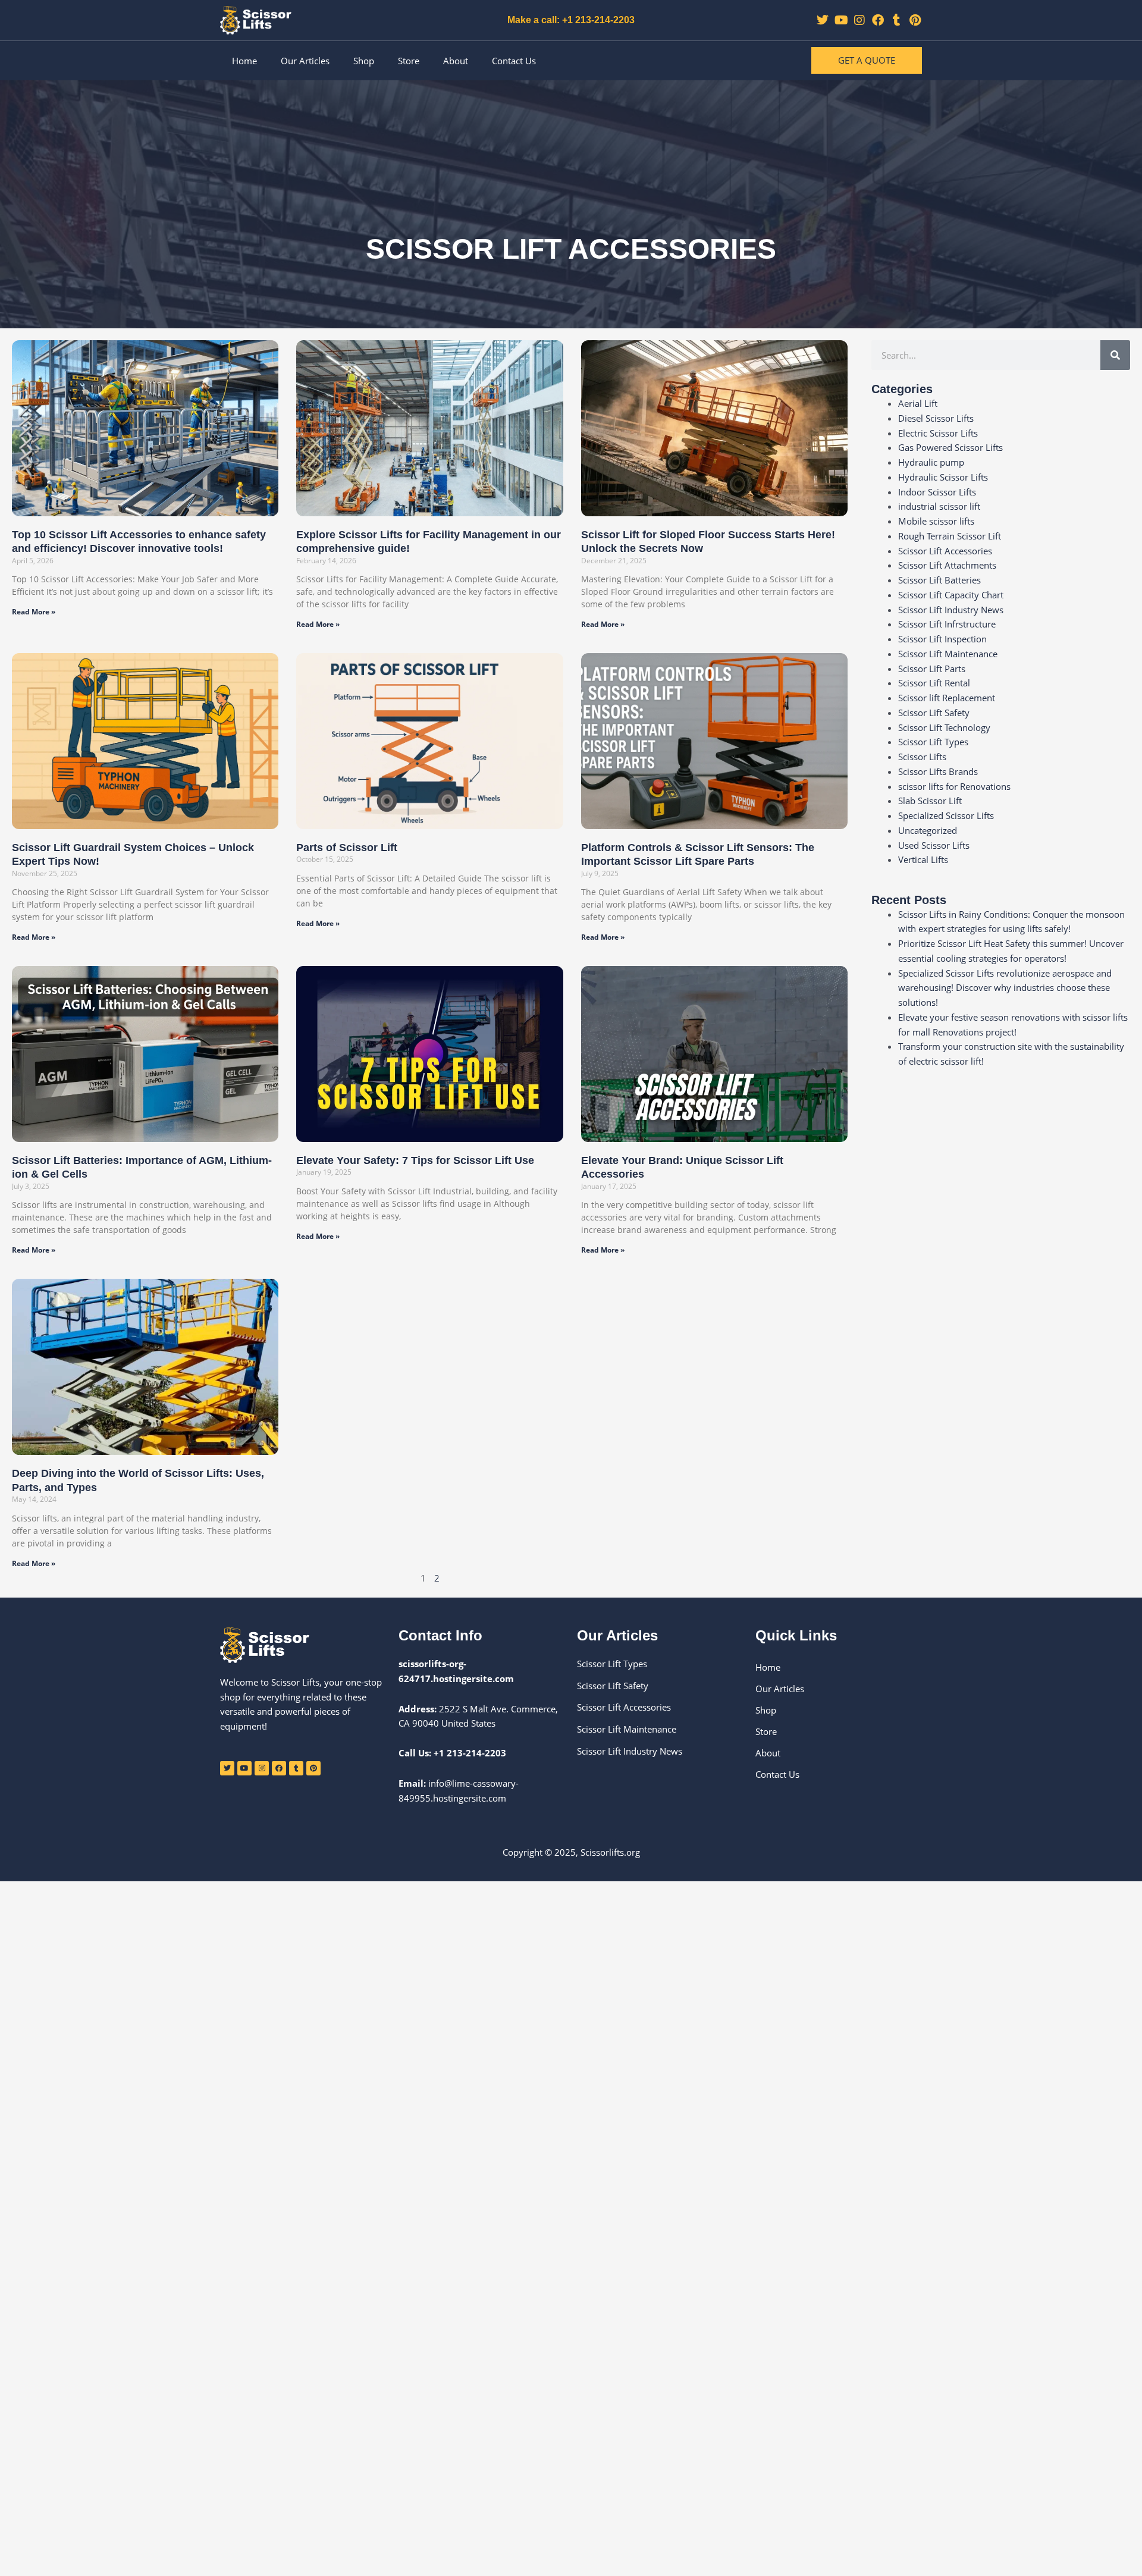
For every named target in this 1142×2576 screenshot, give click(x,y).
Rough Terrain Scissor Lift (950, 536)
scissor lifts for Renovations (954, 786)
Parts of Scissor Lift (347, 848)
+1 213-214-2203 (470, 1753)
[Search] (1115, 355)
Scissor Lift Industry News (951, 610)
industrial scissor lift (939, 506)
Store (409, 61)
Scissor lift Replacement (947, 698)
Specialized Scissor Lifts (946, 815)
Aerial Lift (918, 403)
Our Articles (305, 61)
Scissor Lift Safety (934, 713)
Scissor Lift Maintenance (948, 654)
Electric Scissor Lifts (938, 433)
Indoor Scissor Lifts (937, 492)
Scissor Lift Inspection (942, 639)
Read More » (34, 612)
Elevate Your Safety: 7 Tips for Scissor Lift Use (415, 1160)
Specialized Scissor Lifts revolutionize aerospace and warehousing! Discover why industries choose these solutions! (1005, 988)
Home (244, 61)
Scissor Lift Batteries (939, 580)
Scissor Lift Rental (934, 683)
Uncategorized (928, 830)
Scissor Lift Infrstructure (947, 624)
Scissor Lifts (922, 757)
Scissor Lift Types (933, 742)
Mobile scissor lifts (936, 521)
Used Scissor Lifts (934, 845)
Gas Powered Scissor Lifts (950, 447)
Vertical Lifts (923, 859)
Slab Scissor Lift (930, 801)
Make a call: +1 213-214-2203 (571, 20)
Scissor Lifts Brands (938, 771)
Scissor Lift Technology (944, 727)
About (456, 61)
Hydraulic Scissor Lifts (943, 477)
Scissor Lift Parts (932, 669)
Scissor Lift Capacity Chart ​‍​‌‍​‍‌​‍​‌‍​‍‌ (952, 595)
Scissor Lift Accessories (945, 551)
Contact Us (514, 61)
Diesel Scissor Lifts (936, 418)
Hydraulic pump (931, 462)
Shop (364, 61)
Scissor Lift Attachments (947, 565)
